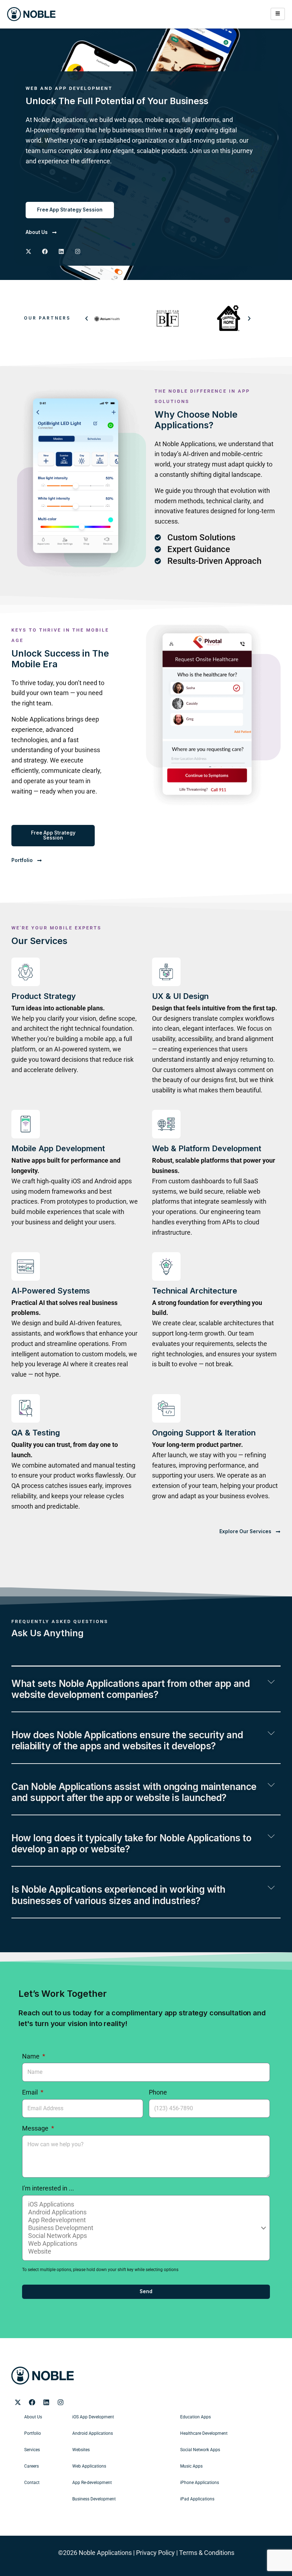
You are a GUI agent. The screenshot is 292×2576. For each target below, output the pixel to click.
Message (36, 2128)
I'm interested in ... (48, 2188)
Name (32, 2056)
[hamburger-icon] (278, 14)
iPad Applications (197, 2499)
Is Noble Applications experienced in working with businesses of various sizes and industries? (118, 1895)
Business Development (94, 2499)
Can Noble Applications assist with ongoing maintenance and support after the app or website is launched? (134, 1792)
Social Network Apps (200, 2450)
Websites (81, 2450)
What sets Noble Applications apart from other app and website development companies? (131, 1689)
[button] (87, 318)
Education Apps (195, 2417)
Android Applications (93, 2433)
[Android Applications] (145, 2212)
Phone (158, 2092)
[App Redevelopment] (145, 2220)
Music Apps (191, 2466)
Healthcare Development (204, 2433)
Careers (32, 2466)
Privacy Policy (155, 2553)
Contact (32, 2483)
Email (31, 2092)
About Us (33, 2417)
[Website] (145, 2251)
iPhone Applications (200, 2483)
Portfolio (33, 2433)
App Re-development (92, 2483)
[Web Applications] (145, 2244)
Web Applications (89, 2466)
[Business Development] (145, 2228)
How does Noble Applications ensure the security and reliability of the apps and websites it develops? (127, 1740)
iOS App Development (93, 2417)
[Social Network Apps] (145, 2236)
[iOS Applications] (145, 2204)
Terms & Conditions (207, 2553)
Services (32, 2450)
